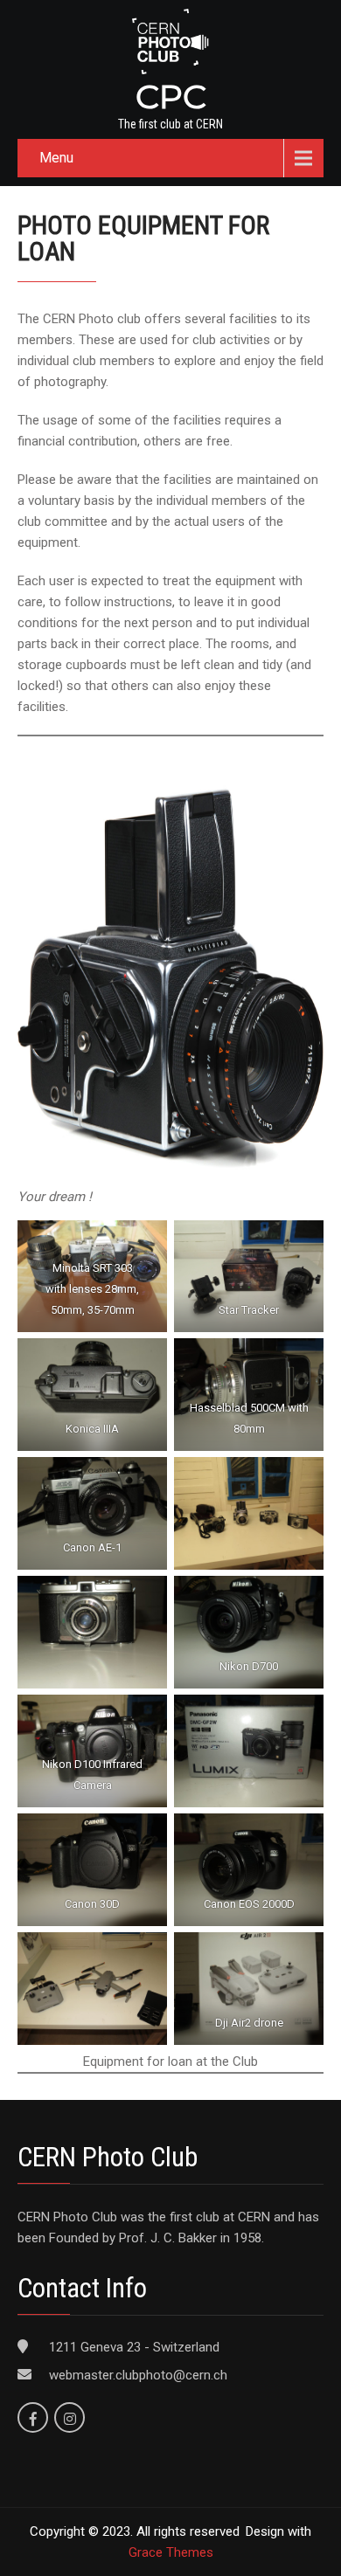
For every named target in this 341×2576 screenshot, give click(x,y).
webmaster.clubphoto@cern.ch (138, 2375)
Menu (56, 158)
